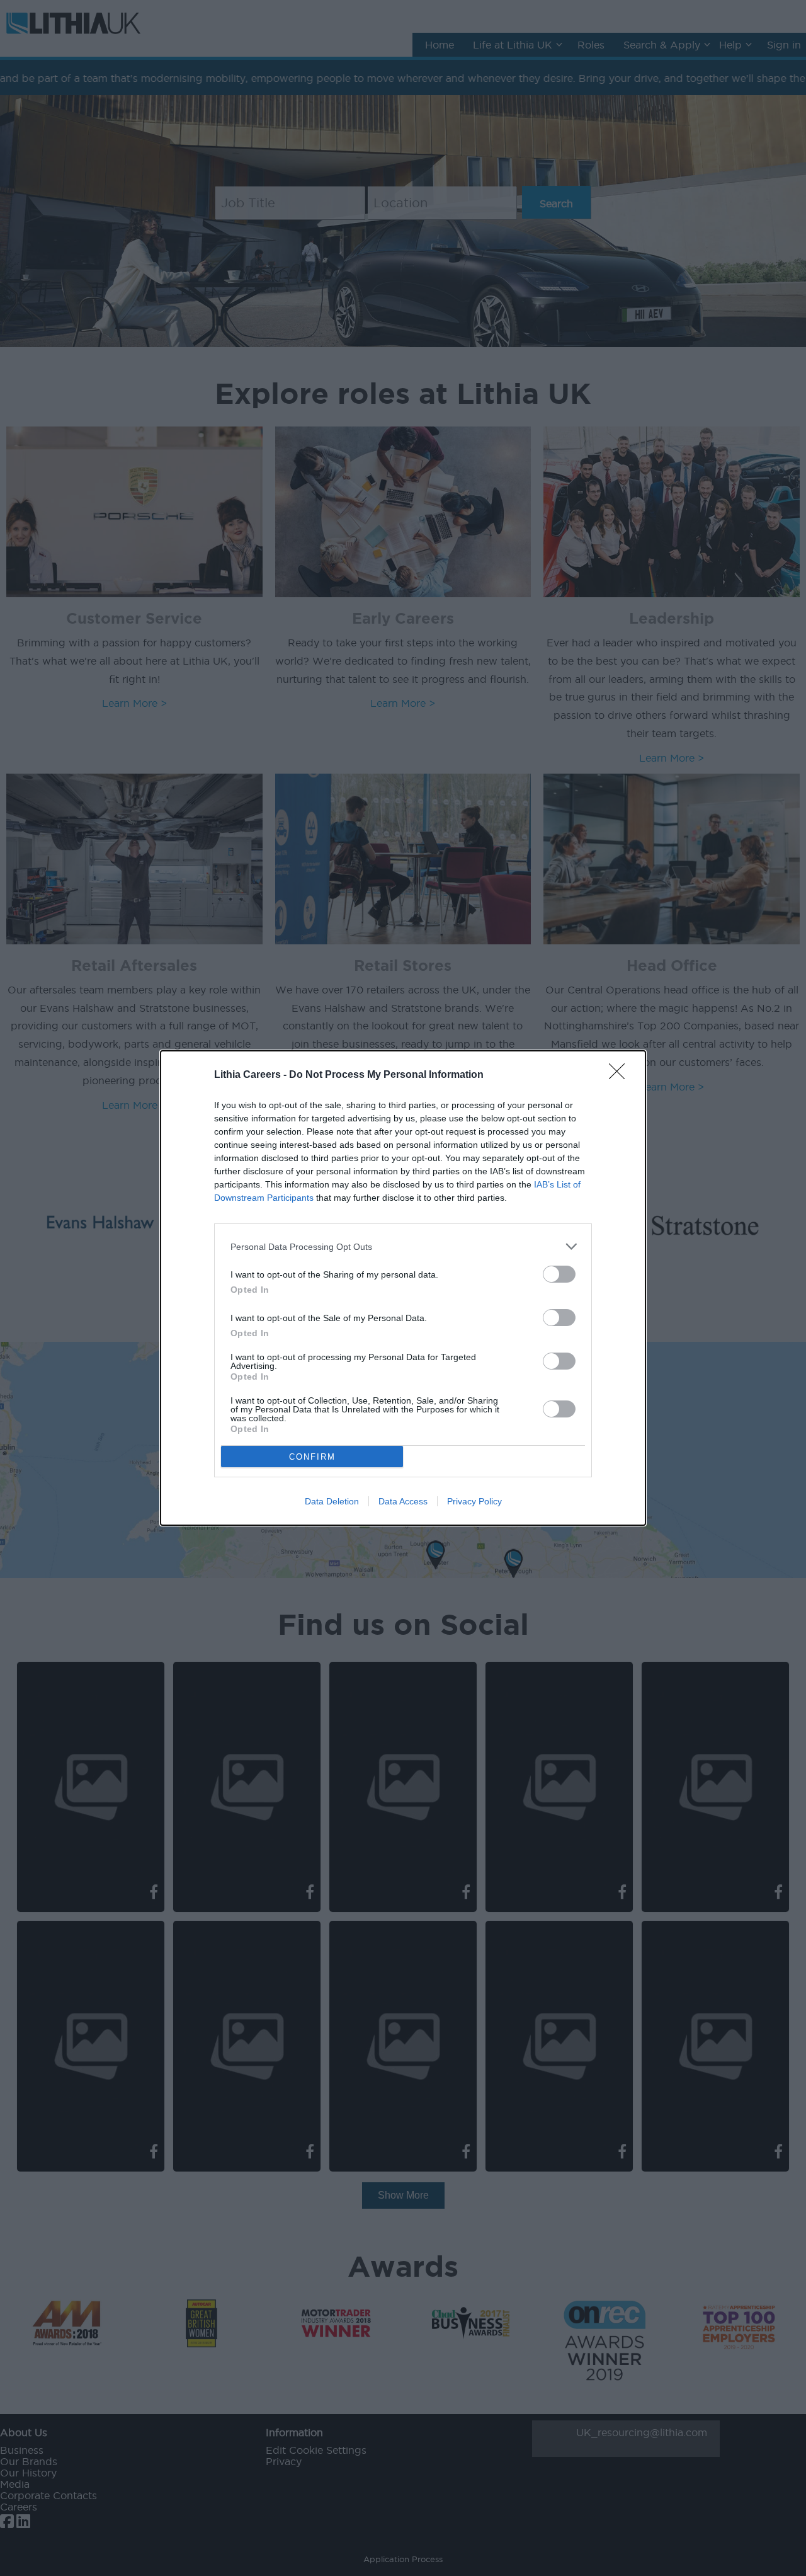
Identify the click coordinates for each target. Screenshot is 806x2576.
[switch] (559, 1274)
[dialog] (403, 1288)
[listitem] (403, 1246)
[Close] (621, 1075)
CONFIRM (312, 1457)
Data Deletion (332, 1501)
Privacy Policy (474, 1501)
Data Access (403, 1501)
